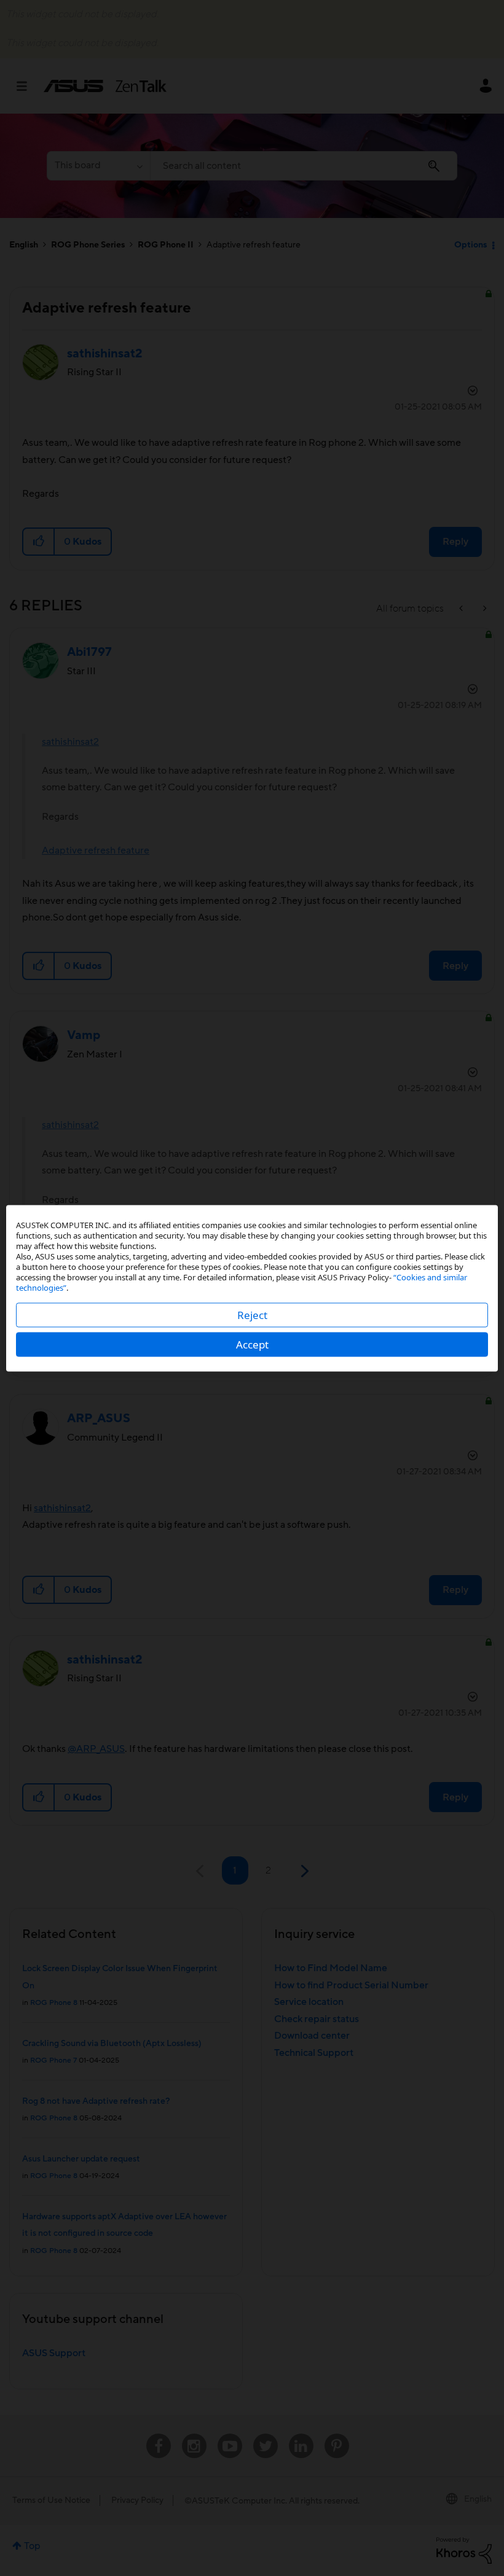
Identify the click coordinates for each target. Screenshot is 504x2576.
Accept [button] (252, 1344)
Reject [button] (252, 1314)
